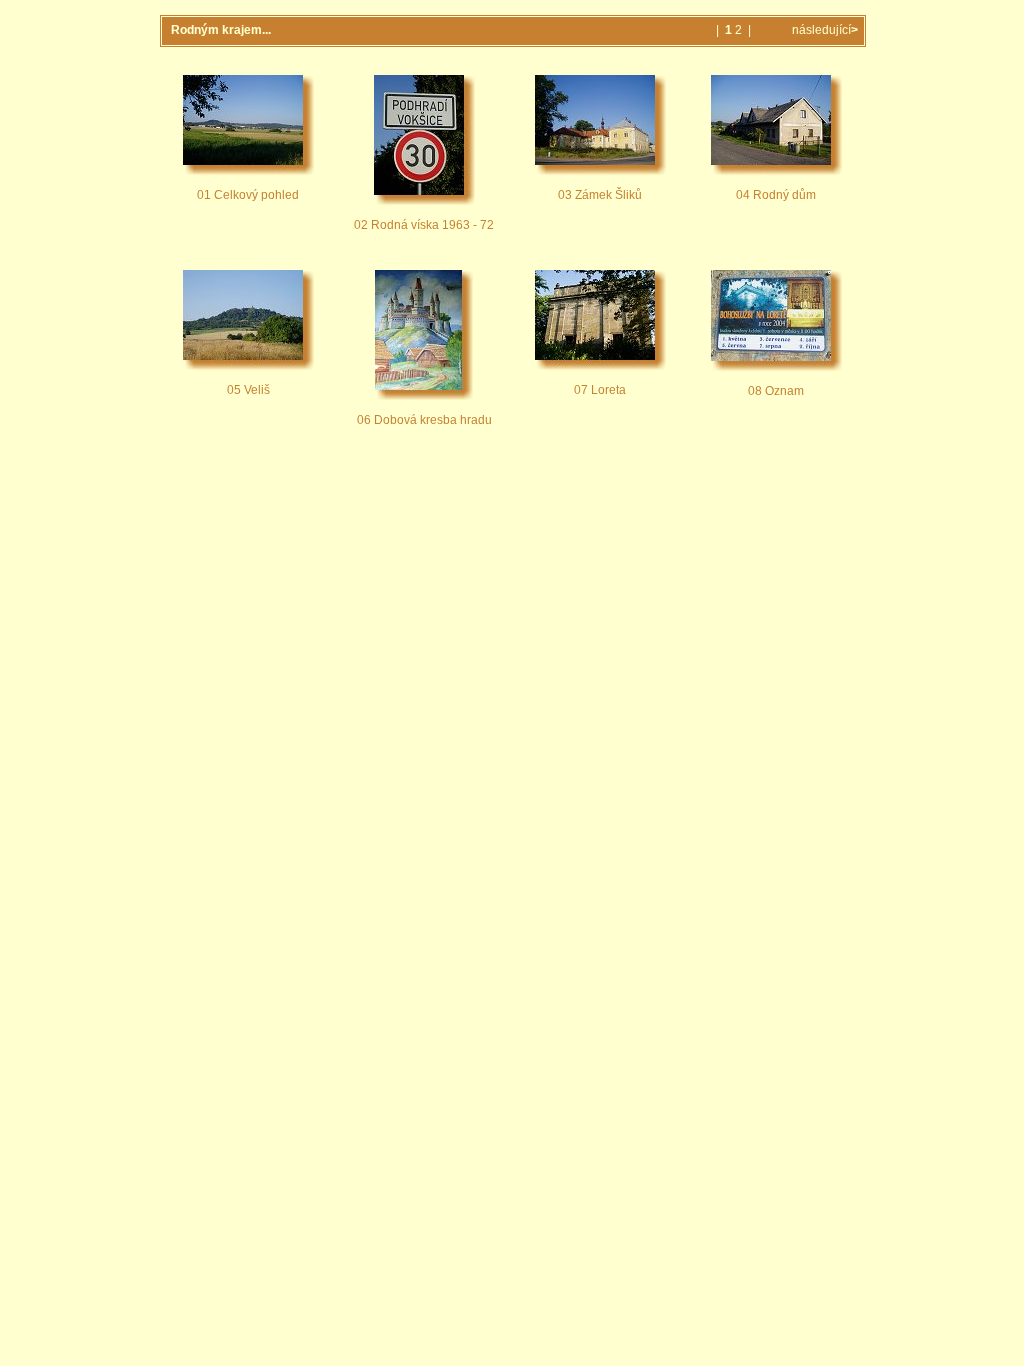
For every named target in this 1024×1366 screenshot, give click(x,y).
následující (823, 30)
